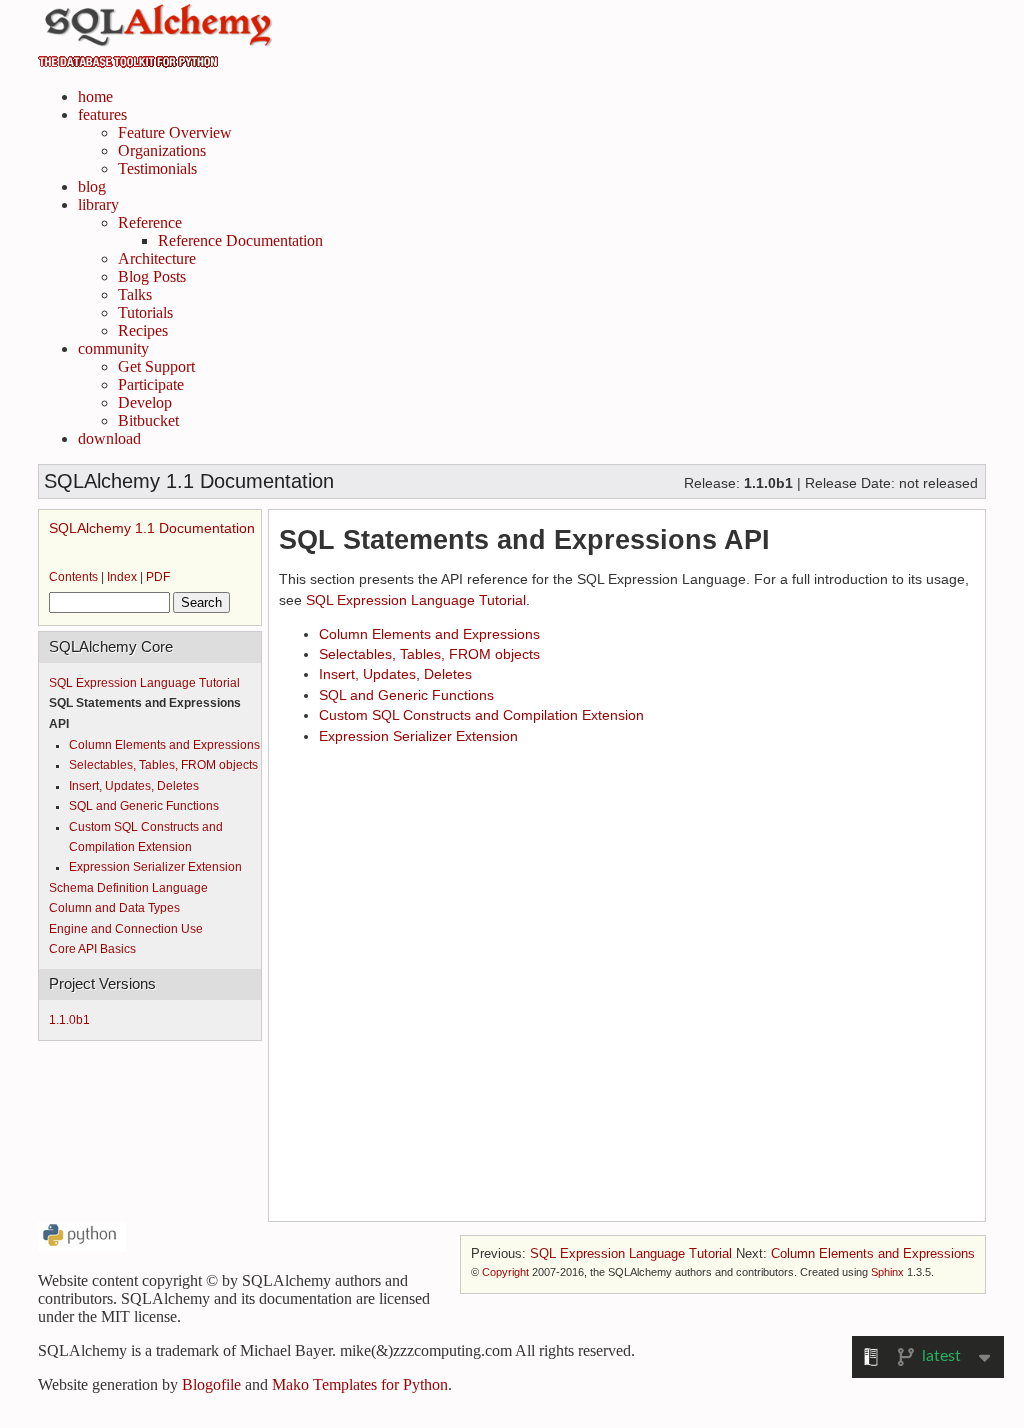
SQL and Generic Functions (144, 806)
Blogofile (211, 1384)
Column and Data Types (114, 908)
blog (92, 186)
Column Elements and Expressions (164, 745)
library (98, 204)
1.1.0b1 (69, 1020)
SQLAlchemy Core (111, 646)
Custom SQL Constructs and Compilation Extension (481, 715)
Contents (73, 577)
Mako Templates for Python (360, 1384)
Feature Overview (175, 132)
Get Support (156, 366)
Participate (151, 384)
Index (122, 577)
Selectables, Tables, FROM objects (163, 765)
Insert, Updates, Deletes (134, 786)
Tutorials (145, 312)
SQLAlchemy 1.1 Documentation (152, 528)
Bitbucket (148, 420)
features (102, 114)
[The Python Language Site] (82, 1246)
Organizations (162, 150)
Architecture (157, 258)
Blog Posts (152, 276)
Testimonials (157, 168)
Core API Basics (92, 949)
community (113, 348)
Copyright (505, 1272)
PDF (158, 577)
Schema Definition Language (128, 888)
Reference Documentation (240, 240)
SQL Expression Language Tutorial (144, 683)
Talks (135, 294)
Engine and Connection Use (126, 929)
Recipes (143, 330)
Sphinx (887, 1272)
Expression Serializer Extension (155, 867)
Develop (145, 402)
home (95, 96)
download (109, 438)
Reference (150, 222)
